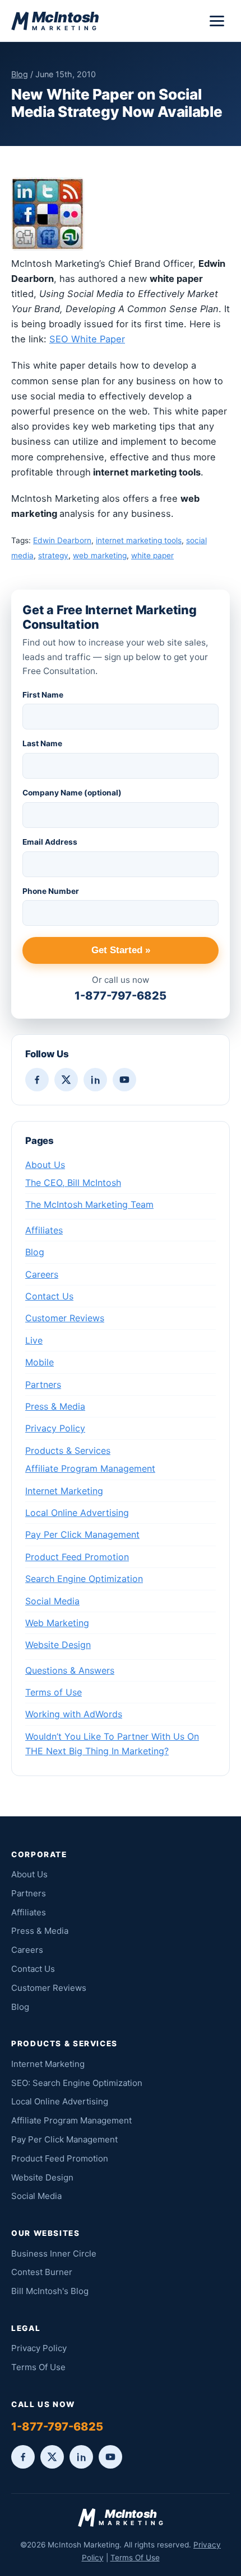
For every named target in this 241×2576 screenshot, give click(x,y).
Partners (43, 1384)
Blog (20, 74)
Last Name (42, 743)
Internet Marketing (64, 1491)
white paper (152, 555)
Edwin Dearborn (62, 540)
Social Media (52, 1601)
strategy (53, 555)
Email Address (50, 842)
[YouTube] (124, 1080)
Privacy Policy (55, 1428)
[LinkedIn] (95, 1080)
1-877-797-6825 (121, 996)
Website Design (58, 1645)
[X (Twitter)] (66, 1080)
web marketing (100, 555)
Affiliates (44, 1230)
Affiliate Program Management (90, 1468)
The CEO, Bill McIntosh (73, 1183)
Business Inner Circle (54, 2254)
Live (34, 1340)
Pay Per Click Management (82, 1534)
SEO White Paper (87, 339)
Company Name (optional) (72, 793)
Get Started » (121, 950)
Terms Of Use (38, 2367)
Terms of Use (54, 1692)
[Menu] (217, 21)
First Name (43, 695)
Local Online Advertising (77, 1513)
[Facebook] (37, 1080)
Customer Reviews (65, 1318)
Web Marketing (57, 1623)
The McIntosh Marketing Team (89, 1204)
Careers (42, 1274)
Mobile (40, 1362)
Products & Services (68, 1451)
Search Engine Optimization (84, 1579)
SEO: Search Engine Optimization (77, 2083)
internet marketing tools (139, 540)
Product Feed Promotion (77, 1557)
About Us (45, 1165)
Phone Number (51, 891)
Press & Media (55, 1406)
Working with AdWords (74, 1714)
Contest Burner (42, 2272)
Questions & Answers (70, 1670)
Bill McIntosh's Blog (50, 2291)
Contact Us (49, 1296)
